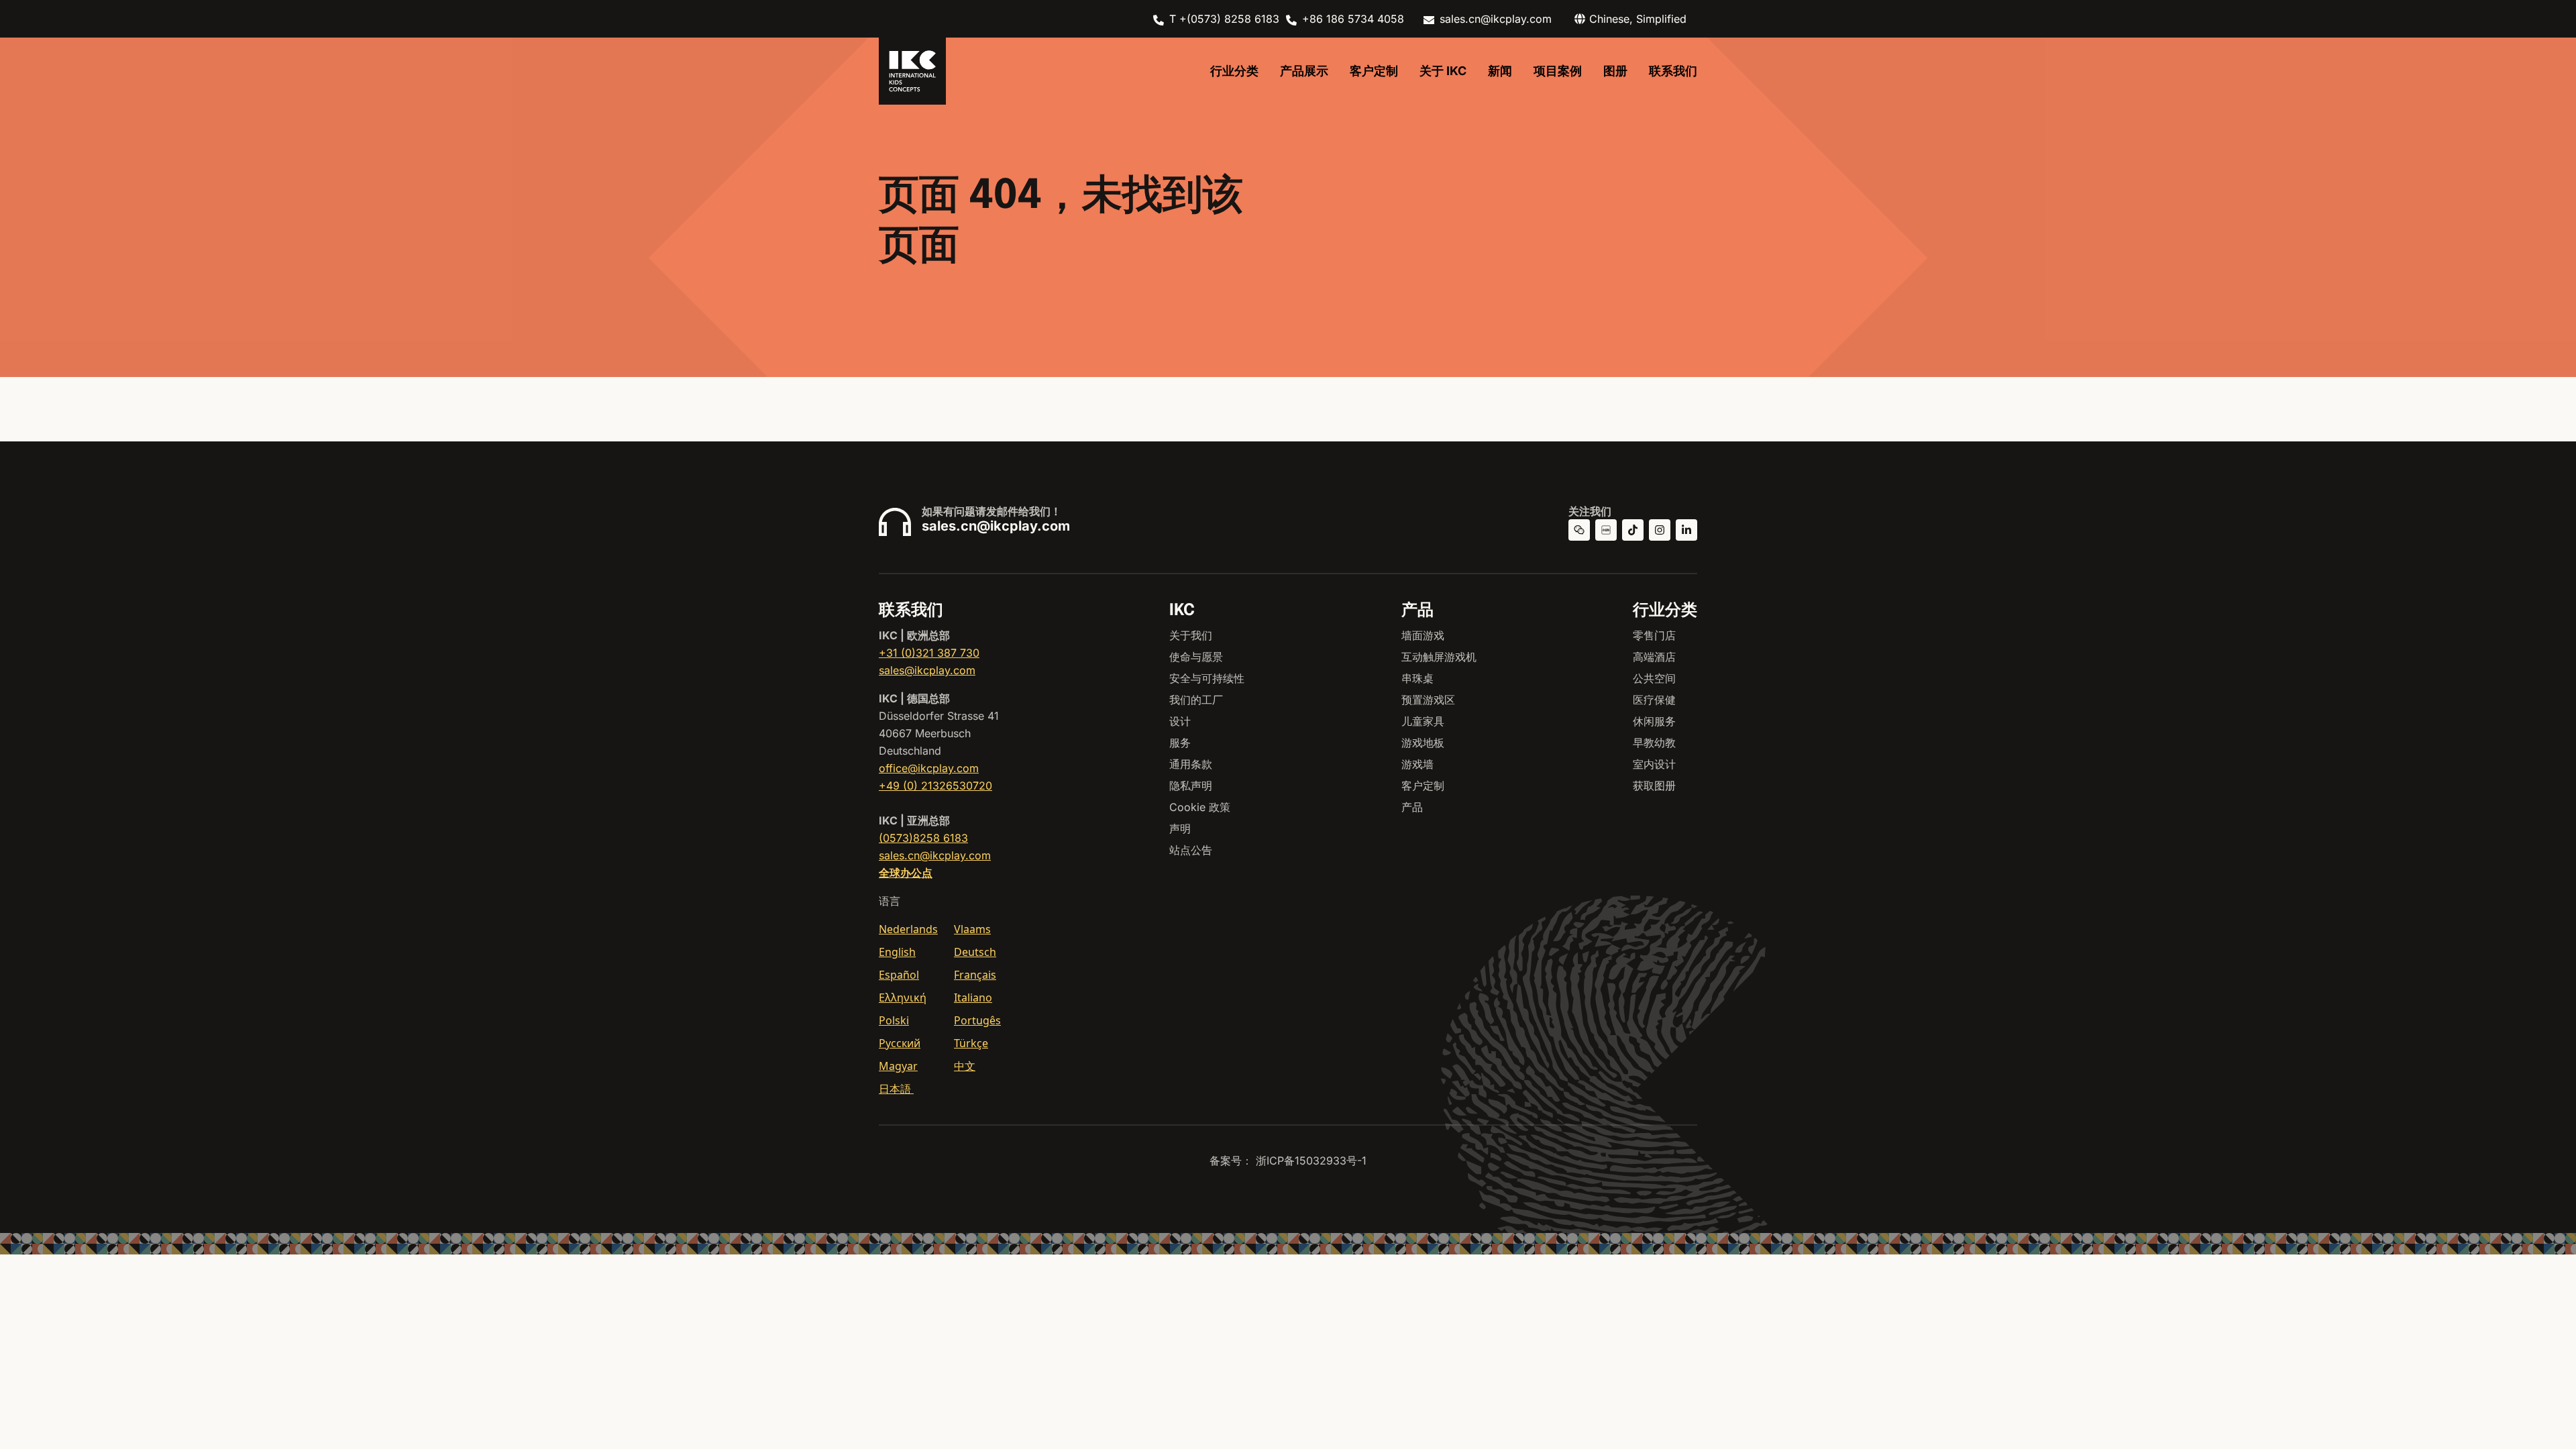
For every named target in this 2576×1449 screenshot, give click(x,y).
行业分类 (1234, 71)
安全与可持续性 (1207, 678)
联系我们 (1673, 71)
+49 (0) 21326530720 (935, 786)
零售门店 (1654, 635)
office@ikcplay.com (929, 768)
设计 (1180, 721)
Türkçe (971, 1043)
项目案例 (1558, 71)
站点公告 (1191, 850)
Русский (900, 1043)
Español (899, 975)
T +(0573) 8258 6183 (1224, 19)
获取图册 (1654, 786)
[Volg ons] (1660, 530)
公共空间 (1654, 678)
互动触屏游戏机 (1439, 657)
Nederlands (908, 929)
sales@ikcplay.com (927, 670)
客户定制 (1374, 71)
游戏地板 (1423, 743)
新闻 (1500, 71)
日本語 (896, 1089)
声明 (1180, 828)
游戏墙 (1417, 764)
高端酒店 (1654, 657)
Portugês (977, 1020)
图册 (1615, 71)
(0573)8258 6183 (923, 838)
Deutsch (975, 952)
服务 (1180, 743)
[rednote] (1606, 530)
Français (975, 975)
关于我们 (1191, 635)
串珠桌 (1417, 678)
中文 (965, 1066)
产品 (1412, 807)
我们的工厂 (1196, 700)
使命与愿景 (1196, 657)
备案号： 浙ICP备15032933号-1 (1288, 1161)
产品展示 (1304, 71)
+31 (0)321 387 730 (929, 653)
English (897, 952)
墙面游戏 (1423, 635)
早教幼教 (1654, 743)
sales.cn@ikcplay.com (1496, 19)
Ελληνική (903, 998)
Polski (894, 1020)
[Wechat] (1579, 530)
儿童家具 (1423, 721)
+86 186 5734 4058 (1353, 19)
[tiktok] (1633, 530)
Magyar (898, 1066)
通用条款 (1191, 764)
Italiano (973, 998)
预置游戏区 (1428, 700)
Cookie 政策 (1200, 807)
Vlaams (972, 929)
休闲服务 (1654, 721)
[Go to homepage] (912, 71)
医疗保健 (1654, 700)
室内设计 (1654, 764)
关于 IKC (1443, 71)
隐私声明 (1191, 786)
